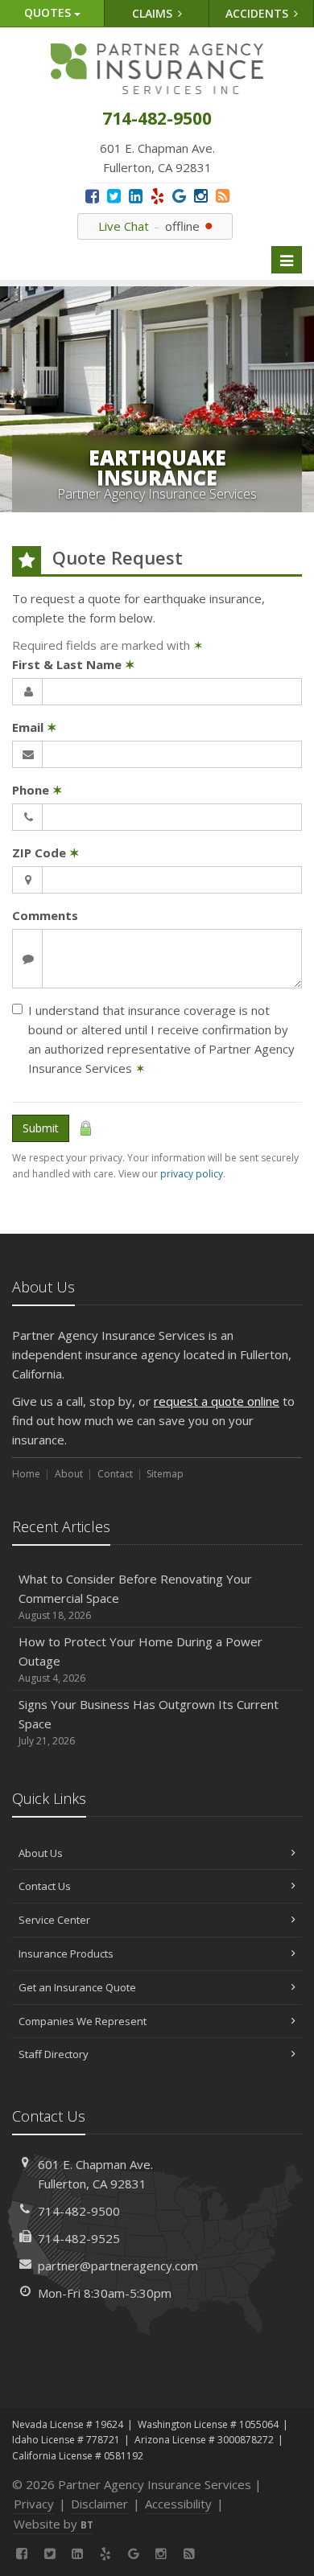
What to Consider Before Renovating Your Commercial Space (135, 1596)
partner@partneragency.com (118, 2266)
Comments (45, 915)
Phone (37, 790)
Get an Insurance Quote (77, 1987)
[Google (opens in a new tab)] (179, 196)
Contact (115, 1474)
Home (26, 1474)
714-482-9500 (79, 2211)
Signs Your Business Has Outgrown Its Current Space (149, 1722)
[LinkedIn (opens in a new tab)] (136, 196)
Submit (41, 1128)
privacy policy (192, 1174)
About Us (41, 1853)
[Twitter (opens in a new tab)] (114, 196)
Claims (154, 13)
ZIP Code (46, 853)
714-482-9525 (79, 2238)
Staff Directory (54, 2054)
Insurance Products (66, 1954)
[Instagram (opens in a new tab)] (201, 196)
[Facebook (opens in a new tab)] (92, 196)
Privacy (34, 2504)
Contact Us (45, 1886)
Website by (54, 2524)
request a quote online (217, 1401)
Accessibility (178, 2504)
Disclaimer (99, 2504)
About (69, 1474)
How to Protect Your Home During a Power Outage (140, 1659)
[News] (223, 196)
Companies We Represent (83, 2021)
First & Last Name (74, 664)
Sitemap (165, 1474)
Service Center (54, 1920)
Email (35, 727)
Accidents (258, 13)
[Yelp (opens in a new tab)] (157, 196)
